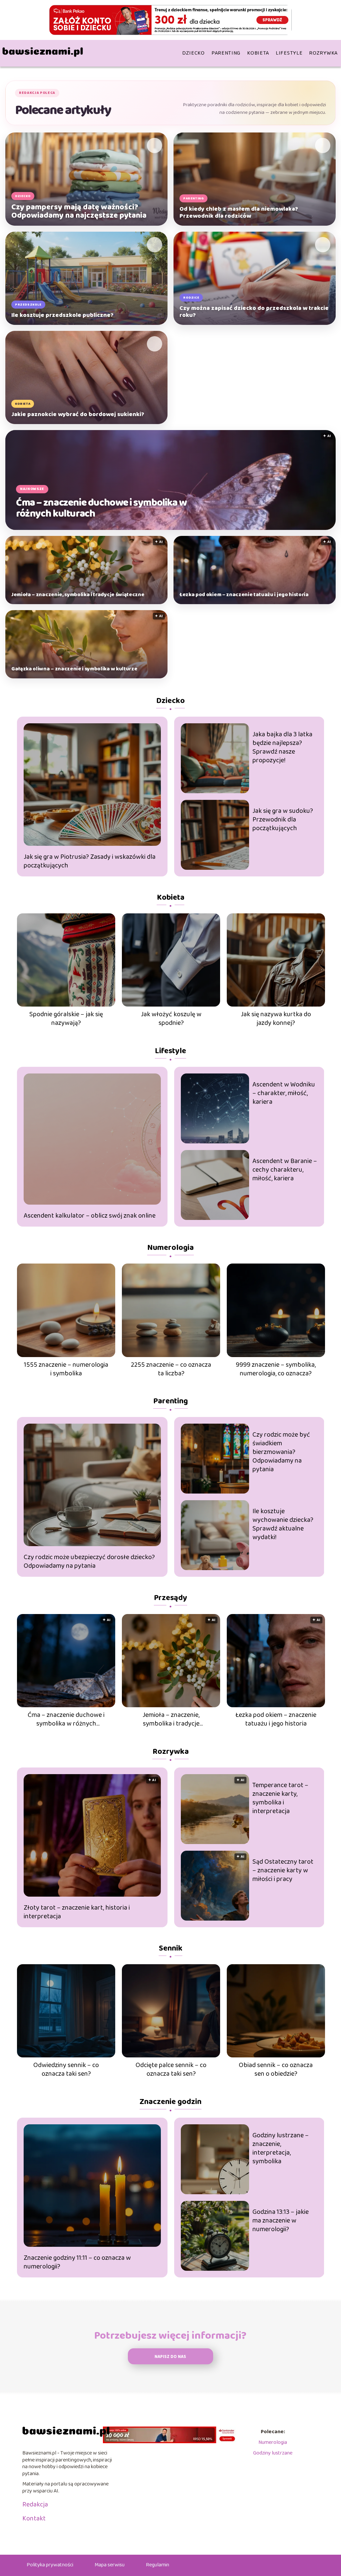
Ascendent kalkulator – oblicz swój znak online (90, 1216)
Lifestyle (289, 53)
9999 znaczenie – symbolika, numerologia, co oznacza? (276, 1369)
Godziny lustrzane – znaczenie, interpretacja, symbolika (281, 2148)
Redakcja (35, 2504)
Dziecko (193, 53)
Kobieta (258, 53)
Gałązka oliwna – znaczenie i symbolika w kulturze (74, 669)
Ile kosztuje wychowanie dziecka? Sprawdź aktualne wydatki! (283, 1524)
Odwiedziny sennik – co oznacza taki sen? (66, 2069)
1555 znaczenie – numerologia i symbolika (66, 1369)
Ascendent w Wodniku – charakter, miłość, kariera (284, 1093)
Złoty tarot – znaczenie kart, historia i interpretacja (77, 1912)
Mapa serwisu (110, 2565)
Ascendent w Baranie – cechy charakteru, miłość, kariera (285, 1170)
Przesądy (170, 1598)
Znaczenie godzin (170, 2102)
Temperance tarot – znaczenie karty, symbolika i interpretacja (280, 1798)
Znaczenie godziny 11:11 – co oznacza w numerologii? (77, 2262)
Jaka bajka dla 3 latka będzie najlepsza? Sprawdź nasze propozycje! (282, 747)
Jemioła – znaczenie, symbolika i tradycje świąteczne (78, 595)
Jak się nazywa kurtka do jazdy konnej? (276, 1019)
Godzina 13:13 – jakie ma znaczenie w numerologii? (281, 2221)
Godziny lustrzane (273, 2453)
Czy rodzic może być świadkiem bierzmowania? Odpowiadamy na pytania (281, 1452)
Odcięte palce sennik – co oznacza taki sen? (171, 2069)
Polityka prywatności (50, 2565)
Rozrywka (323, 53)
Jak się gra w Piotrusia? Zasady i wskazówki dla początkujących (90, 861)
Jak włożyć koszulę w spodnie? (171, 1019)
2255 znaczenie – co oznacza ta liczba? (171, 1369)
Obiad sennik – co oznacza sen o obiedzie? (276, 2069)
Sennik (171, 1948)
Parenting (226, 53)
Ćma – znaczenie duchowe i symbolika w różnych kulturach (101, 508)
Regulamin (158, 2565)
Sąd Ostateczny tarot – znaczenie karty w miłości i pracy (283, 1870)
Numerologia (170, 1248)
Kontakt (34, 2518)
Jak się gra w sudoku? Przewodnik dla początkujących (283, 820)
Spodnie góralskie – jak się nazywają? (66, 1019)
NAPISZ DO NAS (170, 2357)
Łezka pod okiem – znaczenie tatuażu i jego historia (244, 595)
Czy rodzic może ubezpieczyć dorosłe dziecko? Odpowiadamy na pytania (89, 1561)
